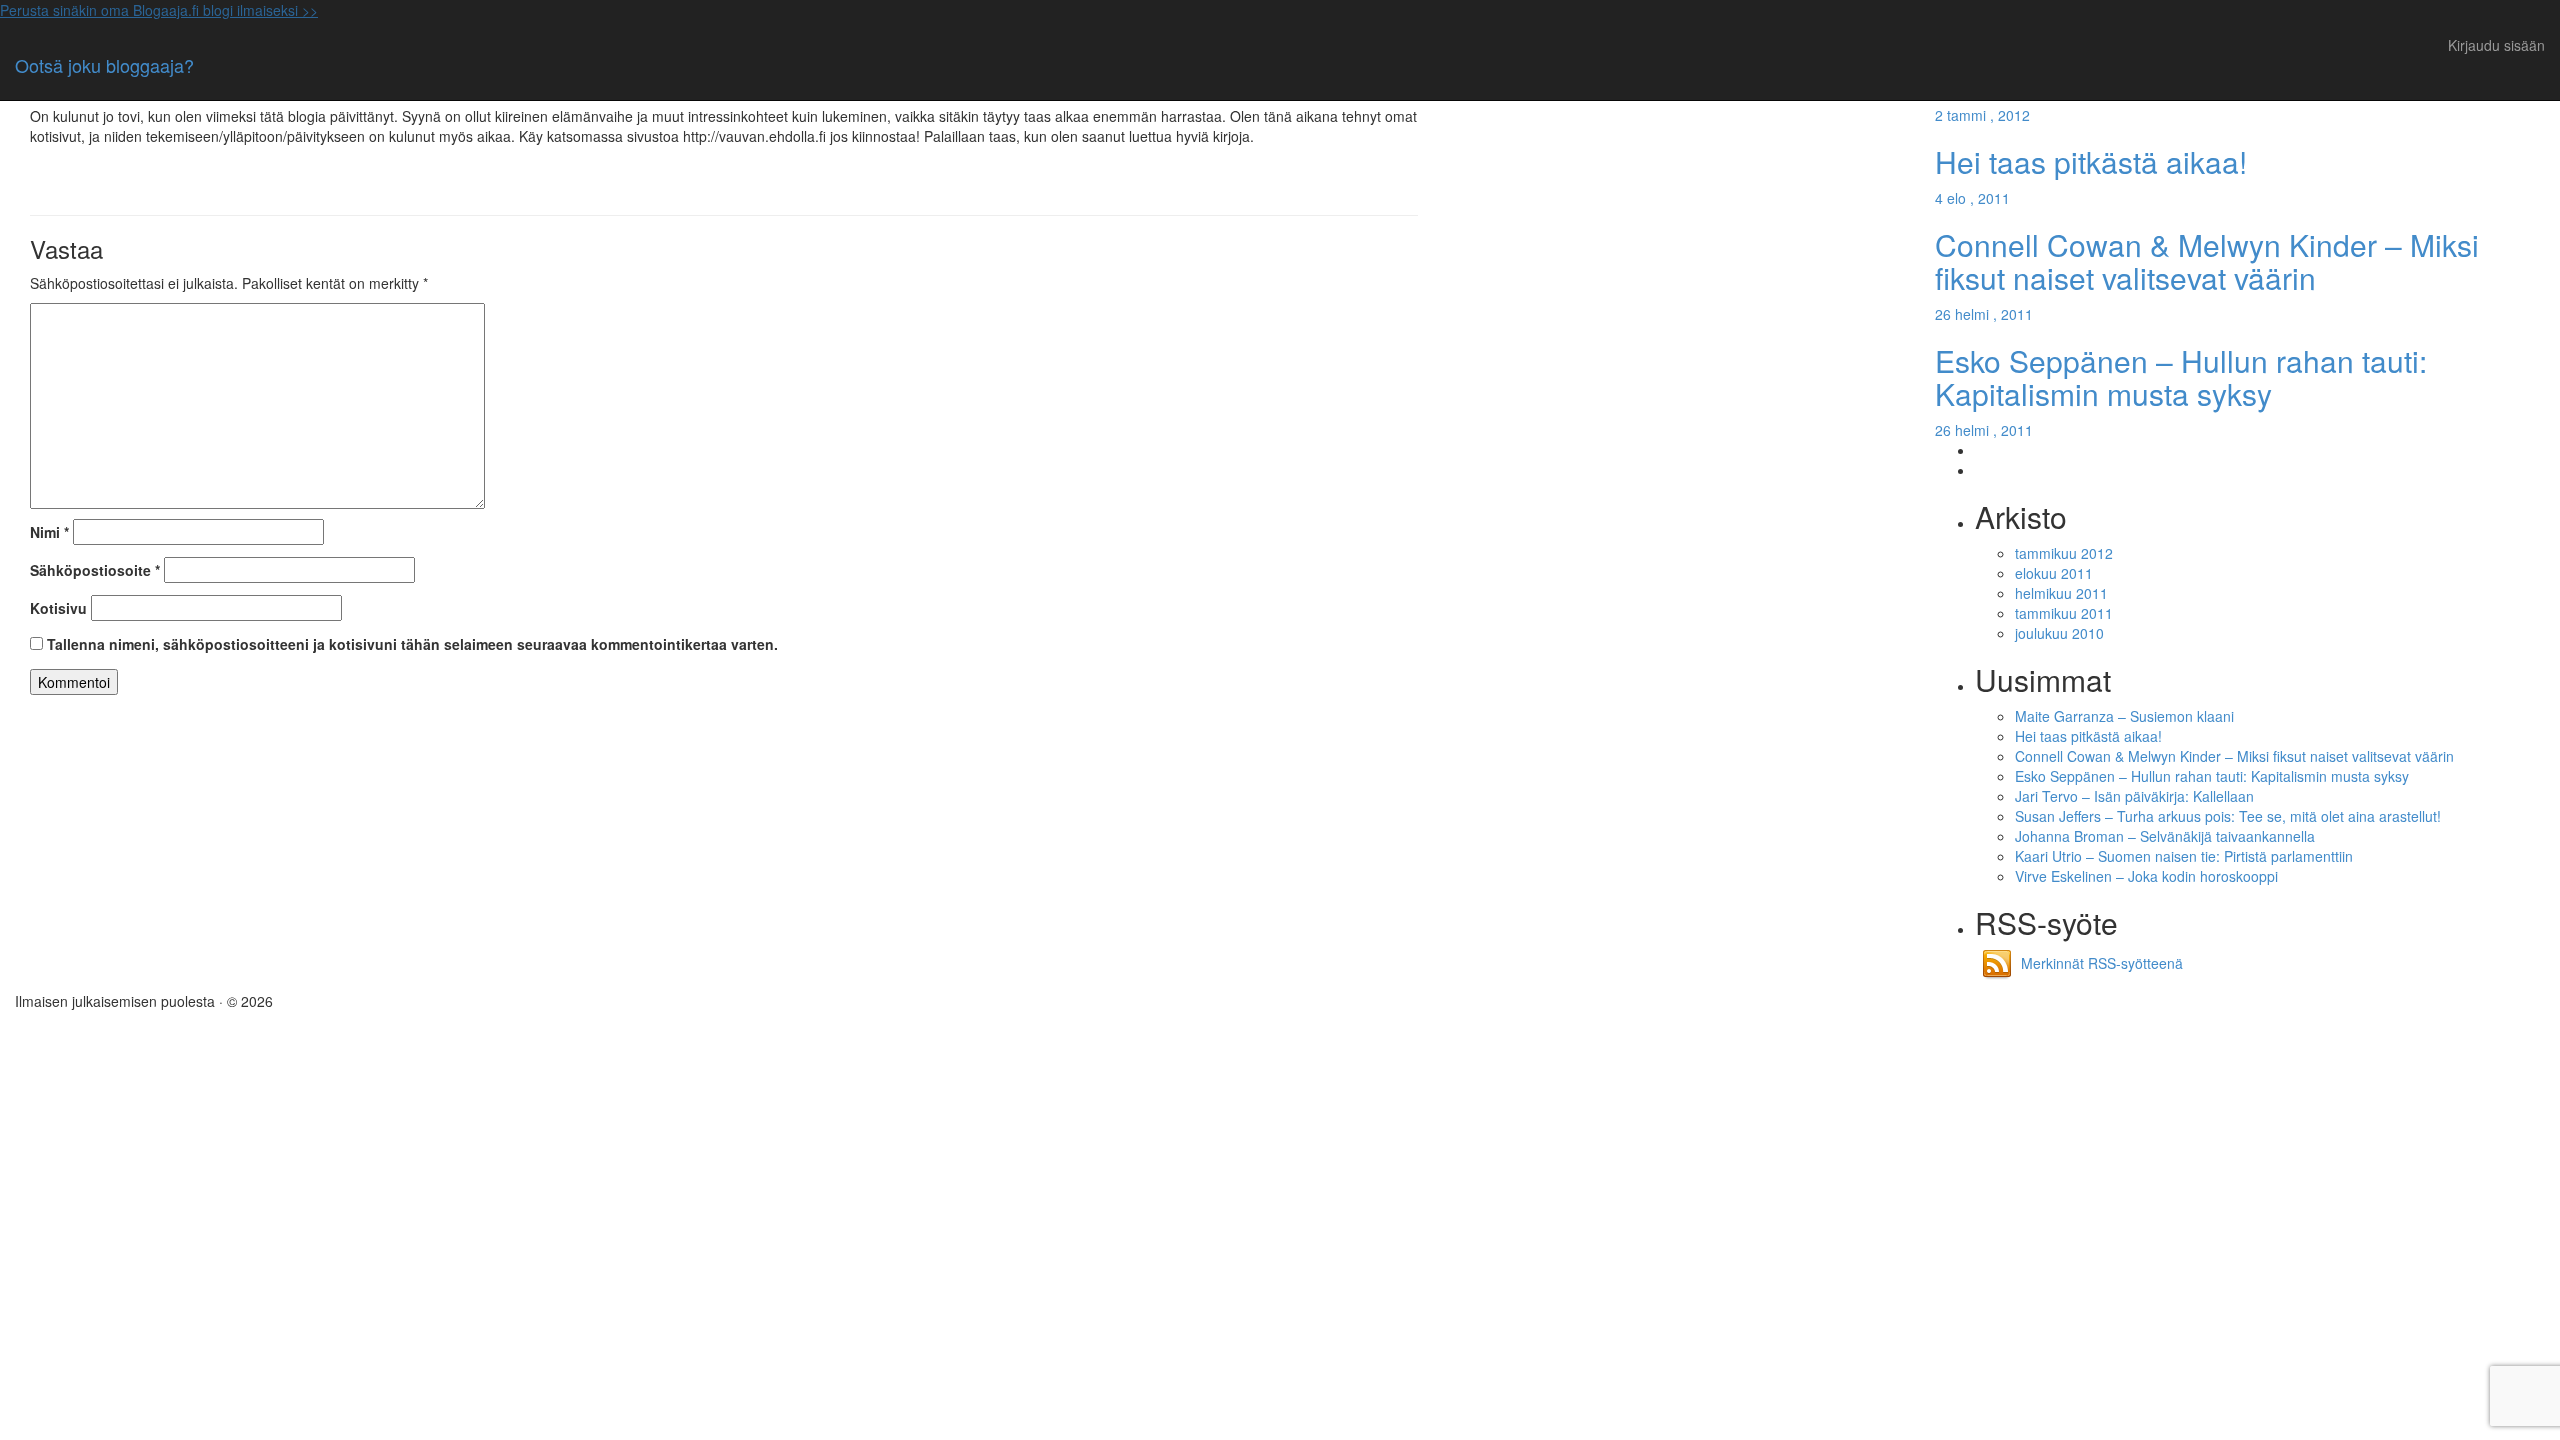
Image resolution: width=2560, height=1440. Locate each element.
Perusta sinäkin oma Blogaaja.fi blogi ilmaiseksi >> (159, 10)
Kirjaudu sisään (2496, 45)
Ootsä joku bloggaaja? (104, 65)
